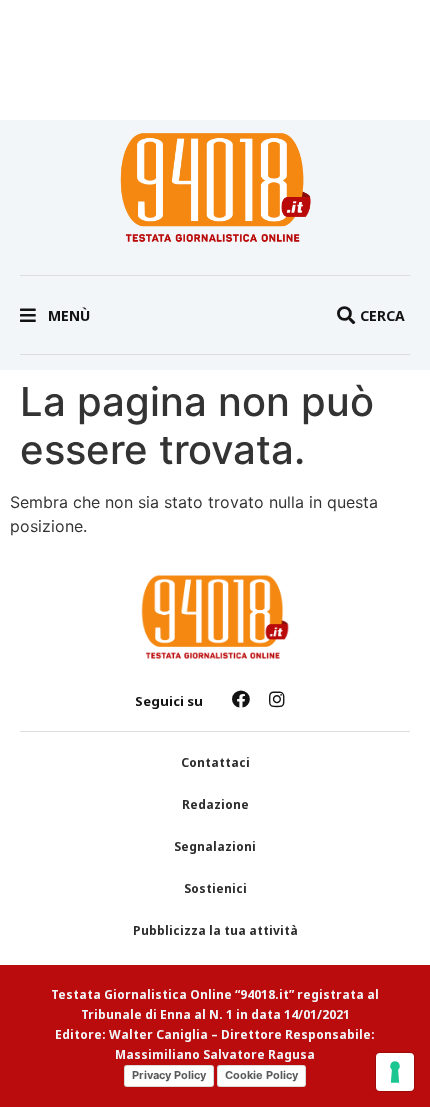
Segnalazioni (215, 847)
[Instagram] (277, 699)
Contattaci (215, 763)
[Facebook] (241, 699)
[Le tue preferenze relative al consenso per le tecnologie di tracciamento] (395, 1072)
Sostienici (215, 889)
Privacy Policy (169, 1075)
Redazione (215, 805)
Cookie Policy (261, 1075)
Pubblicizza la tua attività (215, 931)
